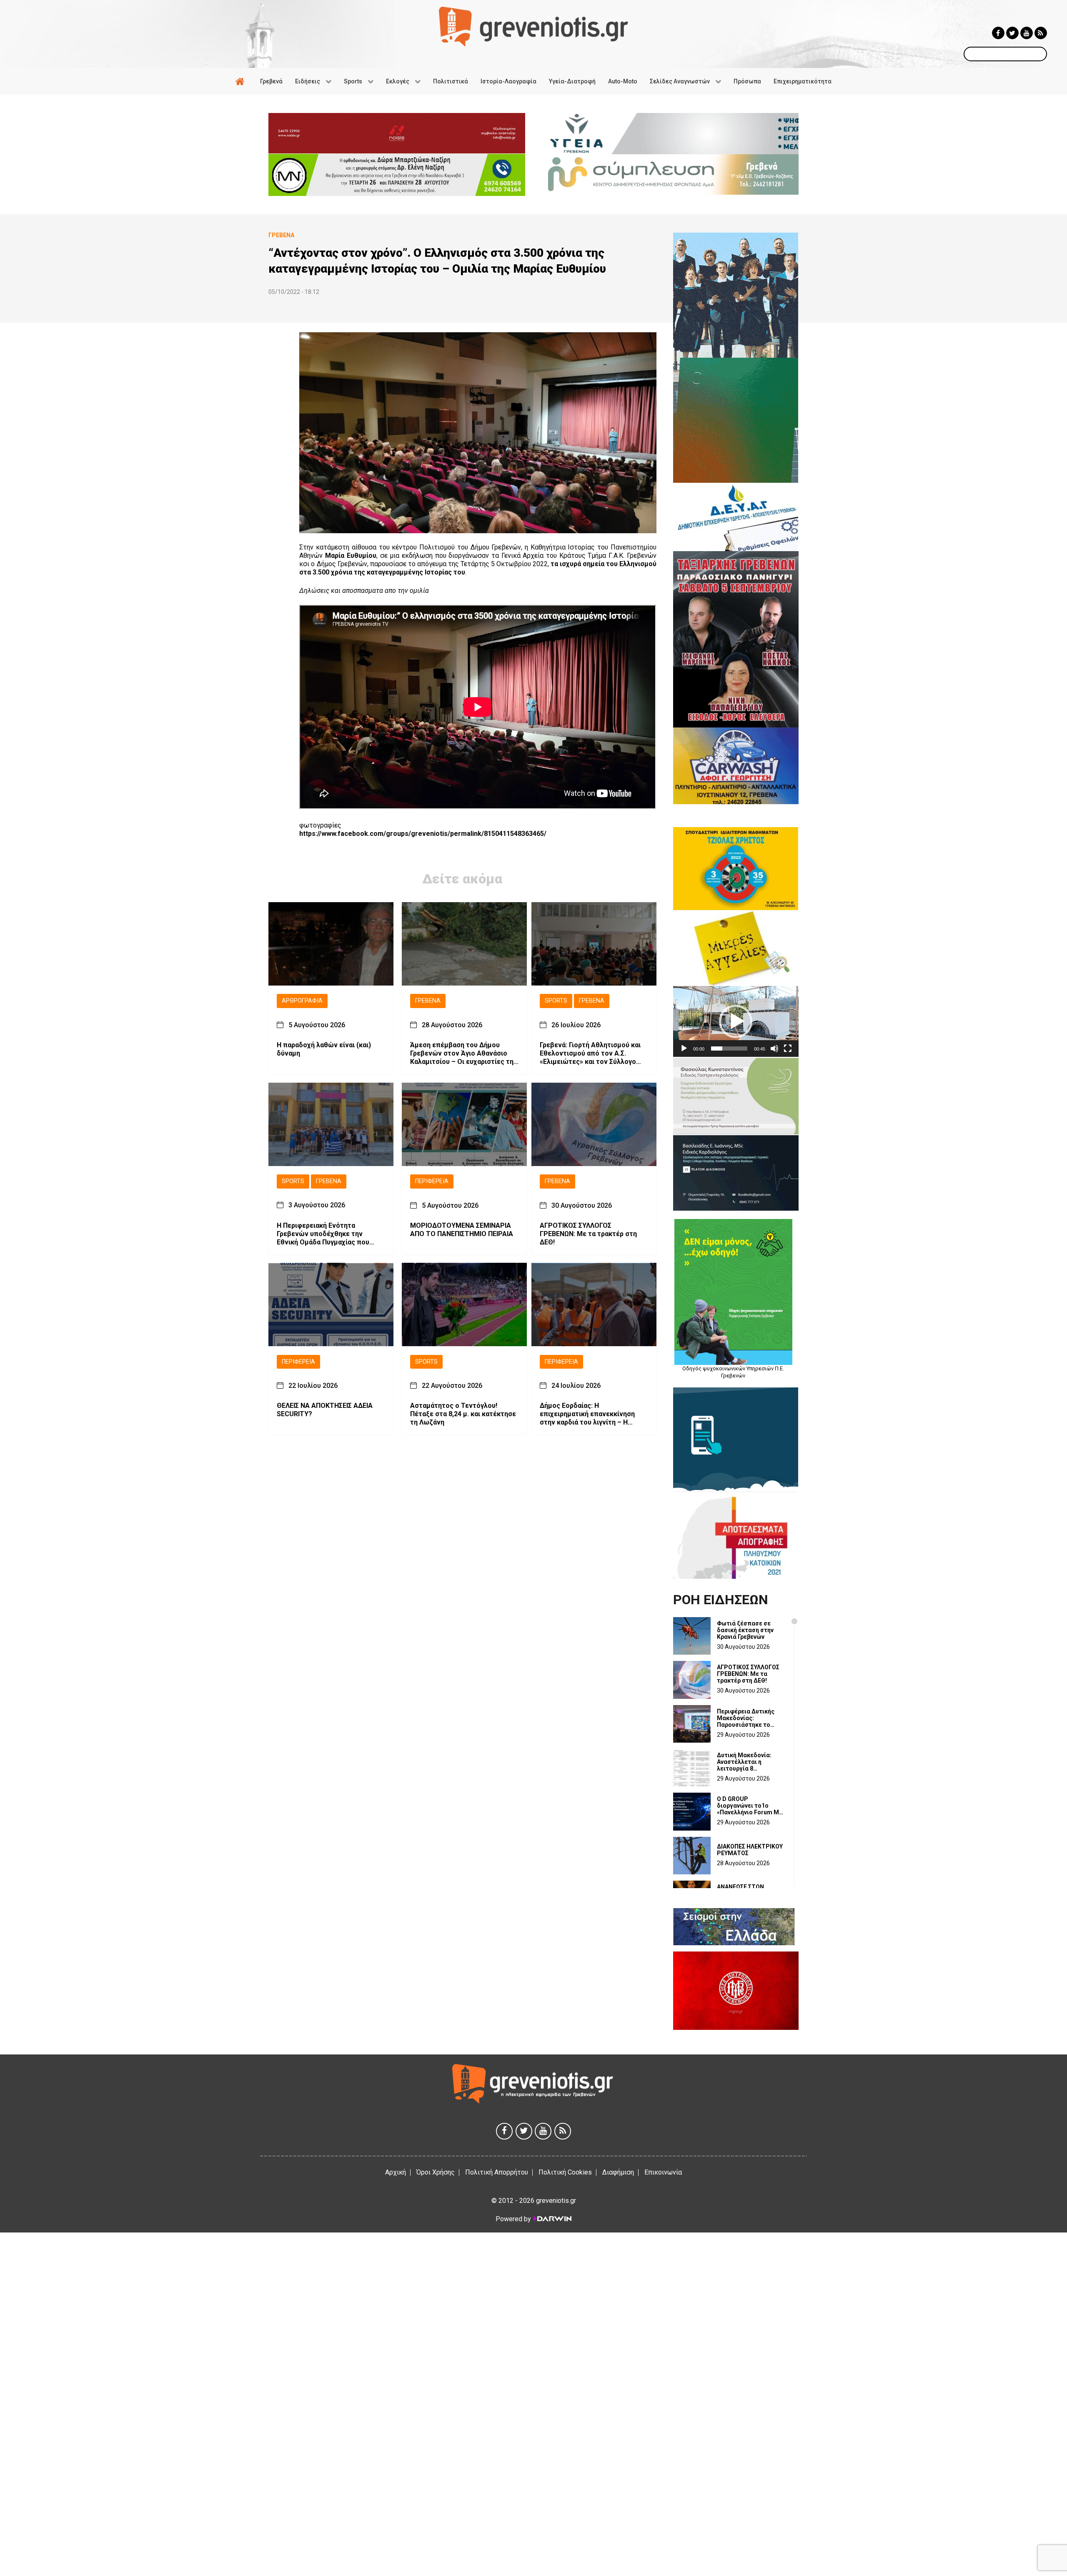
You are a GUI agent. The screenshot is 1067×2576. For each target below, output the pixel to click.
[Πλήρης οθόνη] (788, 1048)
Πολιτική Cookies (565, 2172)
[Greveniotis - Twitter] (1012, 33)
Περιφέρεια (432, 1181)
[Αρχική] (241, 81)
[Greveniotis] (533, 26)
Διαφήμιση (618, 2172)
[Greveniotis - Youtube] (1027, 33)
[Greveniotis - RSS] (1041, 33)
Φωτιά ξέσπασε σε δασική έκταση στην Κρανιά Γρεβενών (745, 1630)
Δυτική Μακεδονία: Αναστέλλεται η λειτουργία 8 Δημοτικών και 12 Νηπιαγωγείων (744, 1762)
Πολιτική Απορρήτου (497, 2172)
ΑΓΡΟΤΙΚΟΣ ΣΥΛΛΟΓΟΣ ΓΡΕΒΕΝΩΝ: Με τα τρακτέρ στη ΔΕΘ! (588, 1233)
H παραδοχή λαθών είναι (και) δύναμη (324, 1049)
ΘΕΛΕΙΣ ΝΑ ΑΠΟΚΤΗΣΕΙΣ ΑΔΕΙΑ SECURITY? (325, 1410)
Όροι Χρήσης (436, 2172)
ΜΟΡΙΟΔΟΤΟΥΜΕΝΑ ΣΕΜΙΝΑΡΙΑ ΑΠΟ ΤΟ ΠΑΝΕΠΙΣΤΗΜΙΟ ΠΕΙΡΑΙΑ (462, 1229)
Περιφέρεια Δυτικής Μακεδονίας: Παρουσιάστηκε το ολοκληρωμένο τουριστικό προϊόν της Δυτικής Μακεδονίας (749, 1718)
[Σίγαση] (774, 1048)
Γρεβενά (428, 1001)
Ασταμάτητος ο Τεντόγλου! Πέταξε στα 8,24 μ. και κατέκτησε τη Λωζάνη (463, 1414)
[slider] (729, 1048)
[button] (736, 1021)
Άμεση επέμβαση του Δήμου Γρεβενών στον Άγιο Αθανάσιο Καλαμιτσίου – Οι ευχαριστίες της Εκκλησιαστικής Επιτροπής (464, 1053)
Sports (556, 1001)
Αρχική (396, 2172)
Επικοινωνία (663, 2172)
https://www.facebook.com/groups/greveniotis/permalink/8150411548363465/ (423, 834)
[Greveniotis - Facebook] (998, 33)
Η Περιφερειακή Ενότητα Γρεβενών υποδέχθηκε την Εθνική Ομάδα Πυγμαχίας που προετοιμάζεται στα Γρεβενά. (324, 1234)
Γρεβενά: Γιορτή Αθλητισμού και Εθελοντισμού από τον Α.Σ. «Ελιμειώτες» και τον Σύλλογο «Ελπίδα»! (590, 1053)
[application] (736, 1021)
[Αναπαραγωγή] (684, 1048)
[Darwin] (552, 2219)
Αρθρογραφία (302, 1001)
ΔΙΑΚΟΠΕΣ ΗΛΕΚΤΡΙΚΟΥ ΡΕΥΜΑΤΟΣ (750, 1850)
